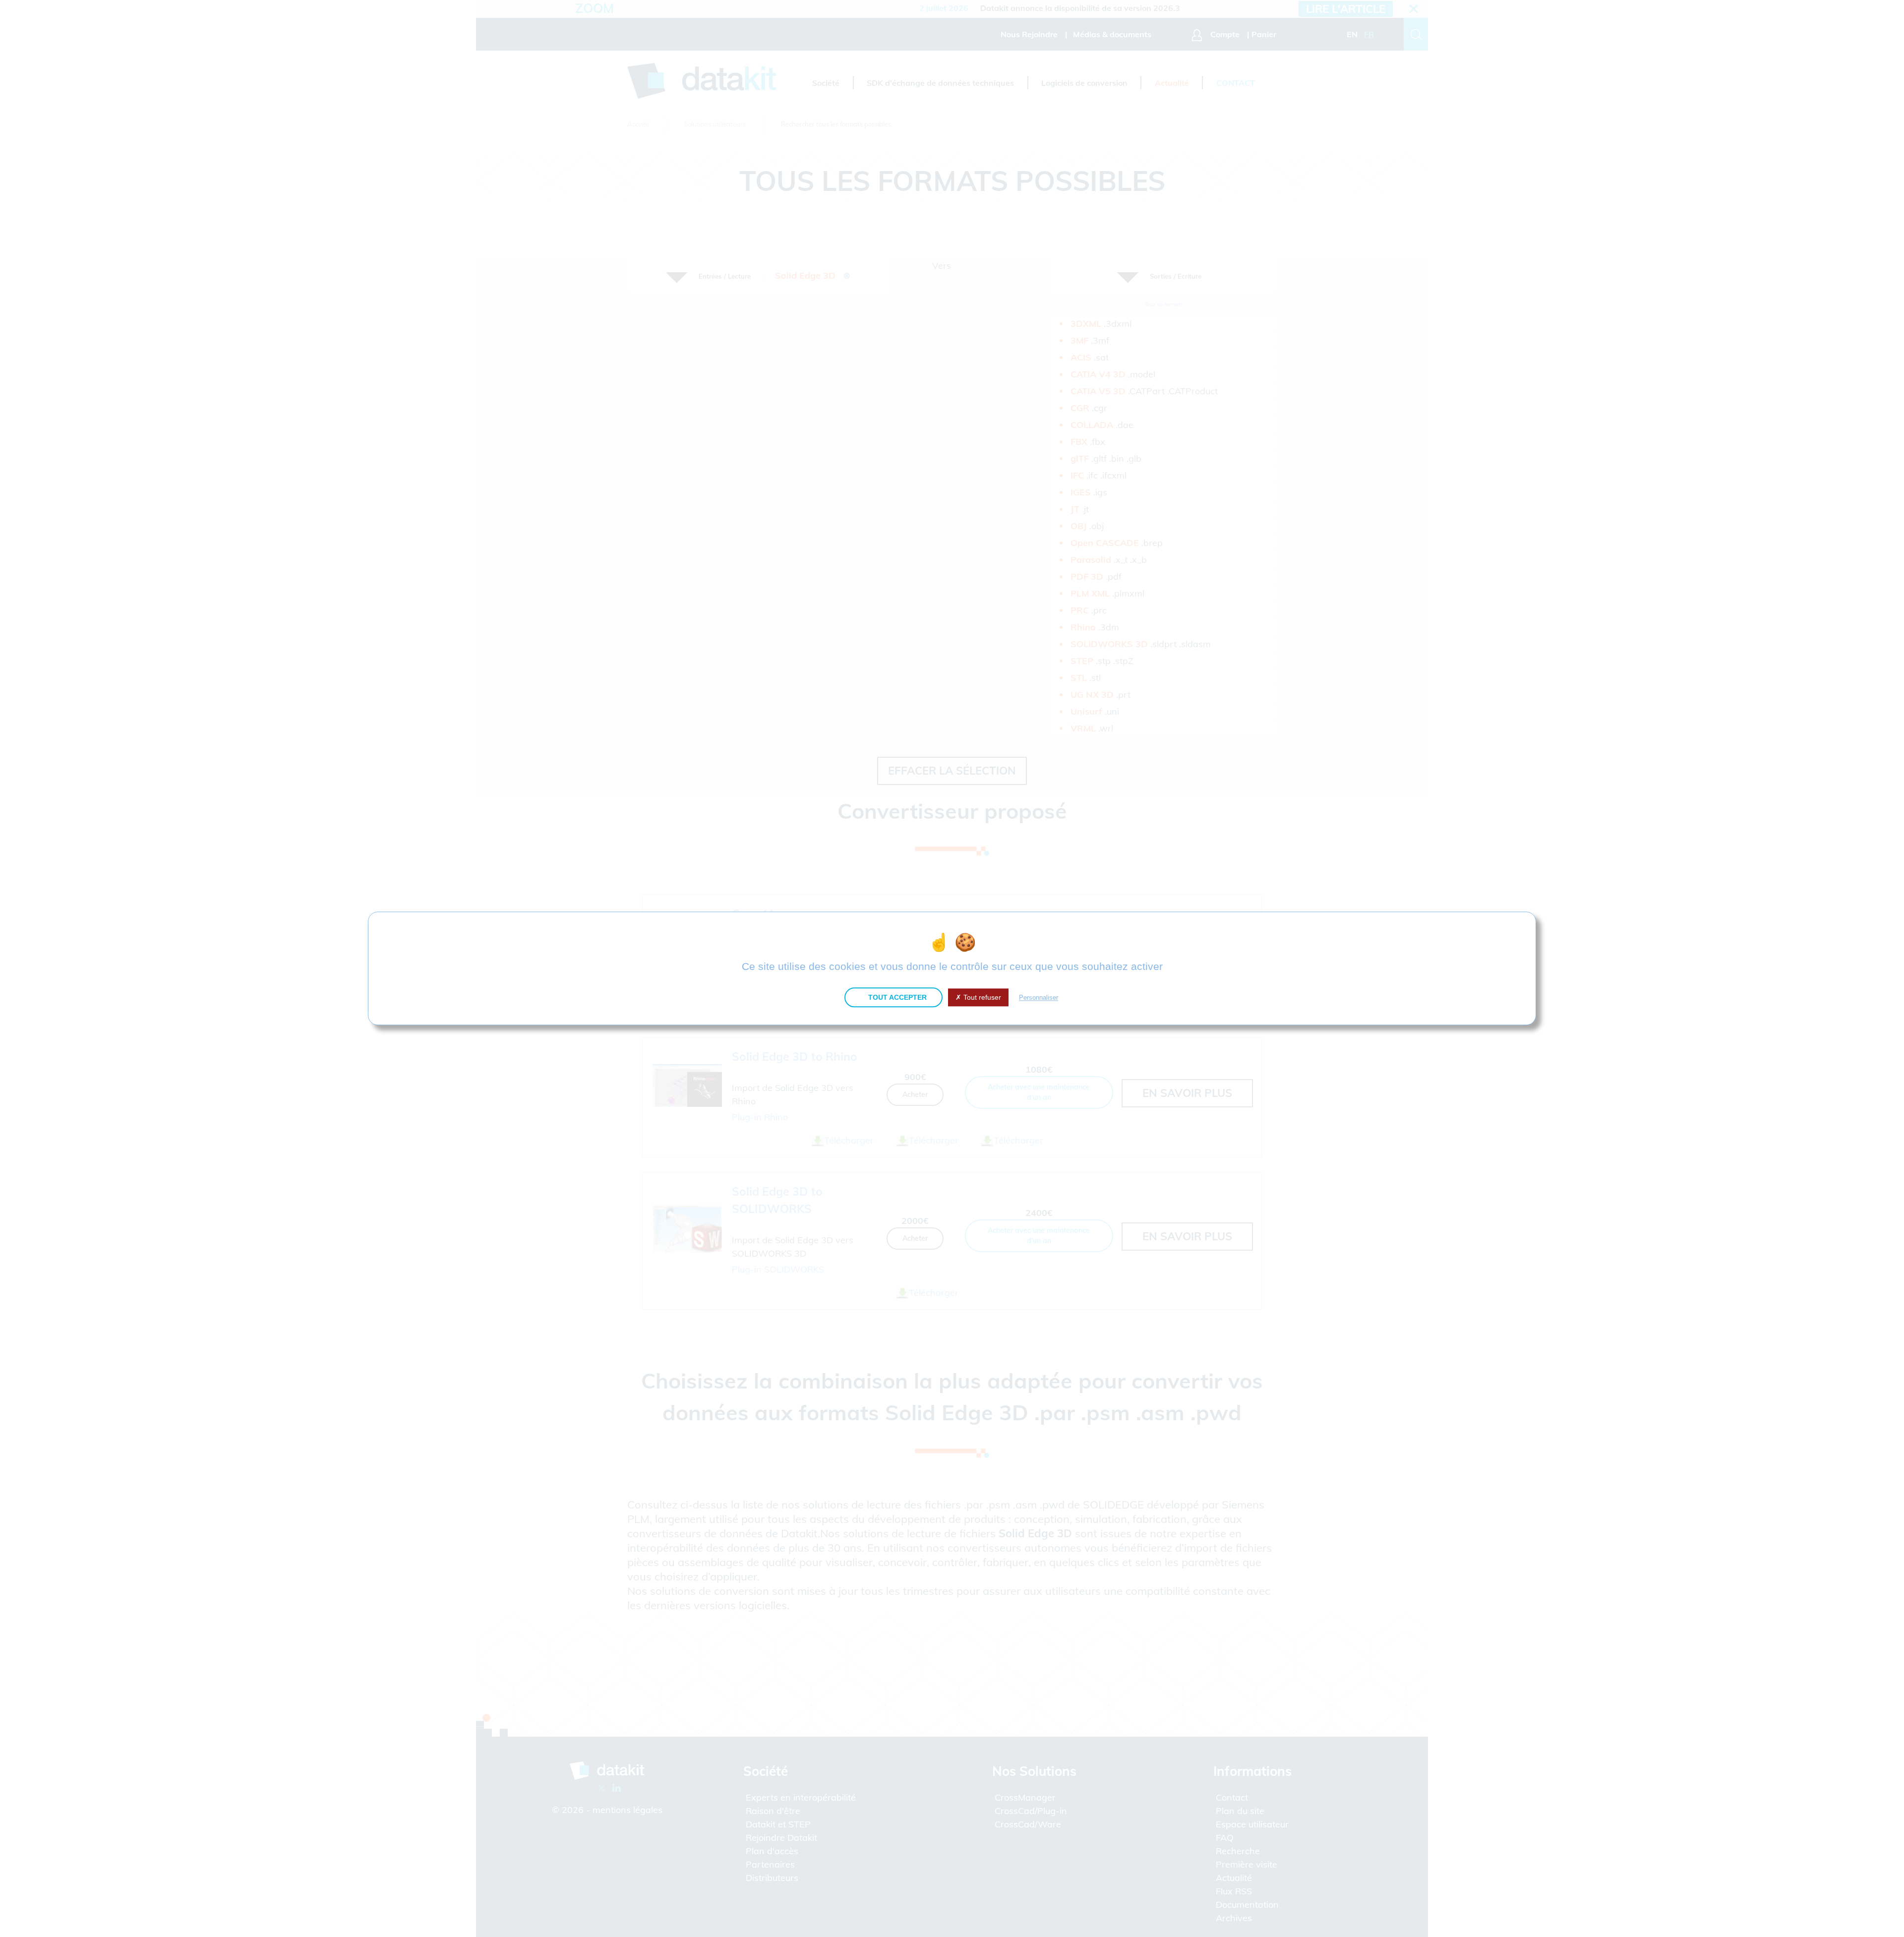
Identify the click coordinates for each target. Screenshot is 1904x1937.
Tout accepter (896, 997)
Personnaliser (1039, 998)
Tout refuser (981, 997)
